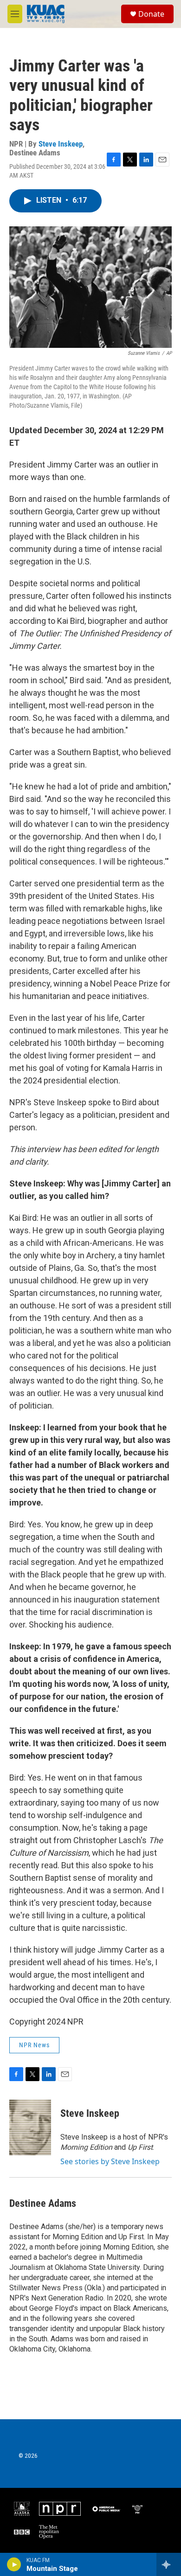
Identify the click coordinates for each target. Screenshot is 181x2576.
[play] (14, 2564)
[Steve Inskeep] (30, 2127)
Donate (151, 14)
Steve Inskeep (61, 144)
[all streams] (169, 2564)
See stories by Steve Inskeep (110, 2161)
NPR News (34, 2045)
